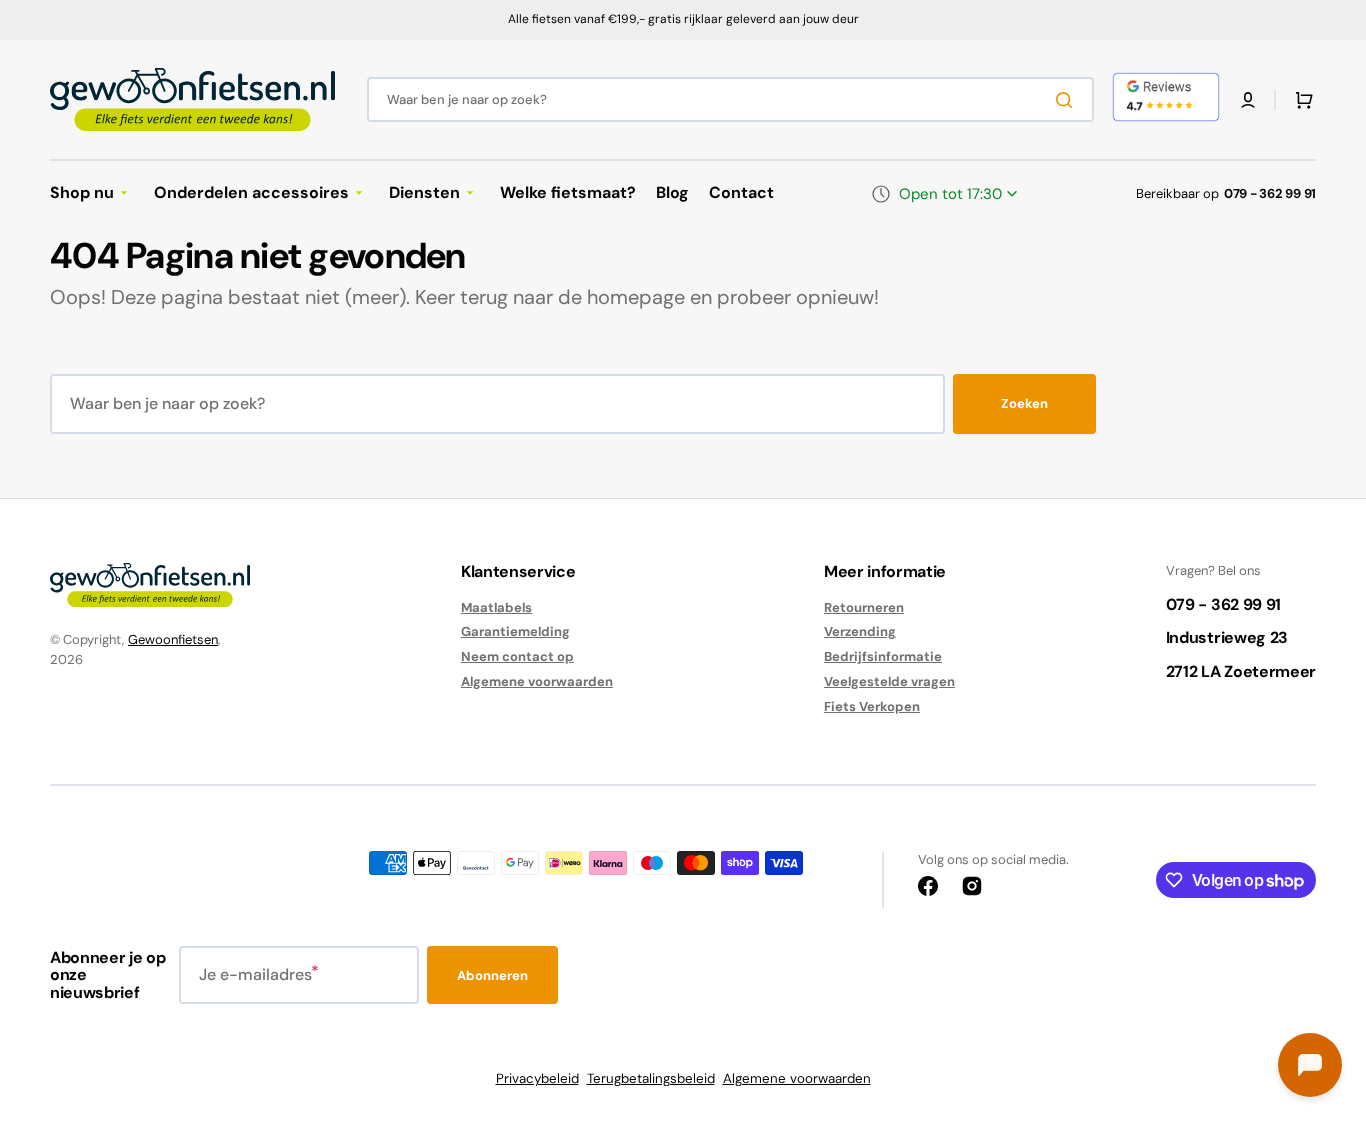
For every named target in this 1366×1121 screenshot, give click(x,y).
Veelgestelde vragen (889, 681)
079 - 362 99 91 (1270, 193)
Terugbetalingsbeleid (651, 1078)
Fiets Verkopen (872, 706)
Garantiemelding (515, 631)
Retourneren (864, 608)
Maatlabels (496, 608)
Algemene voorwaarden (537, 681)
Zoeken (1024, 403)
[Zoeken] (1068, 100)
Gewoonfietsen (173, 639)
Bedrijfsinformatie (883, 656)
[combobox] (730, 99)
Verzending (860, 631)
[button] (1248, 100)
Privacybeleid (537, 1078)
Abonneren (492, 975)
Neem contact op (517, 656)
